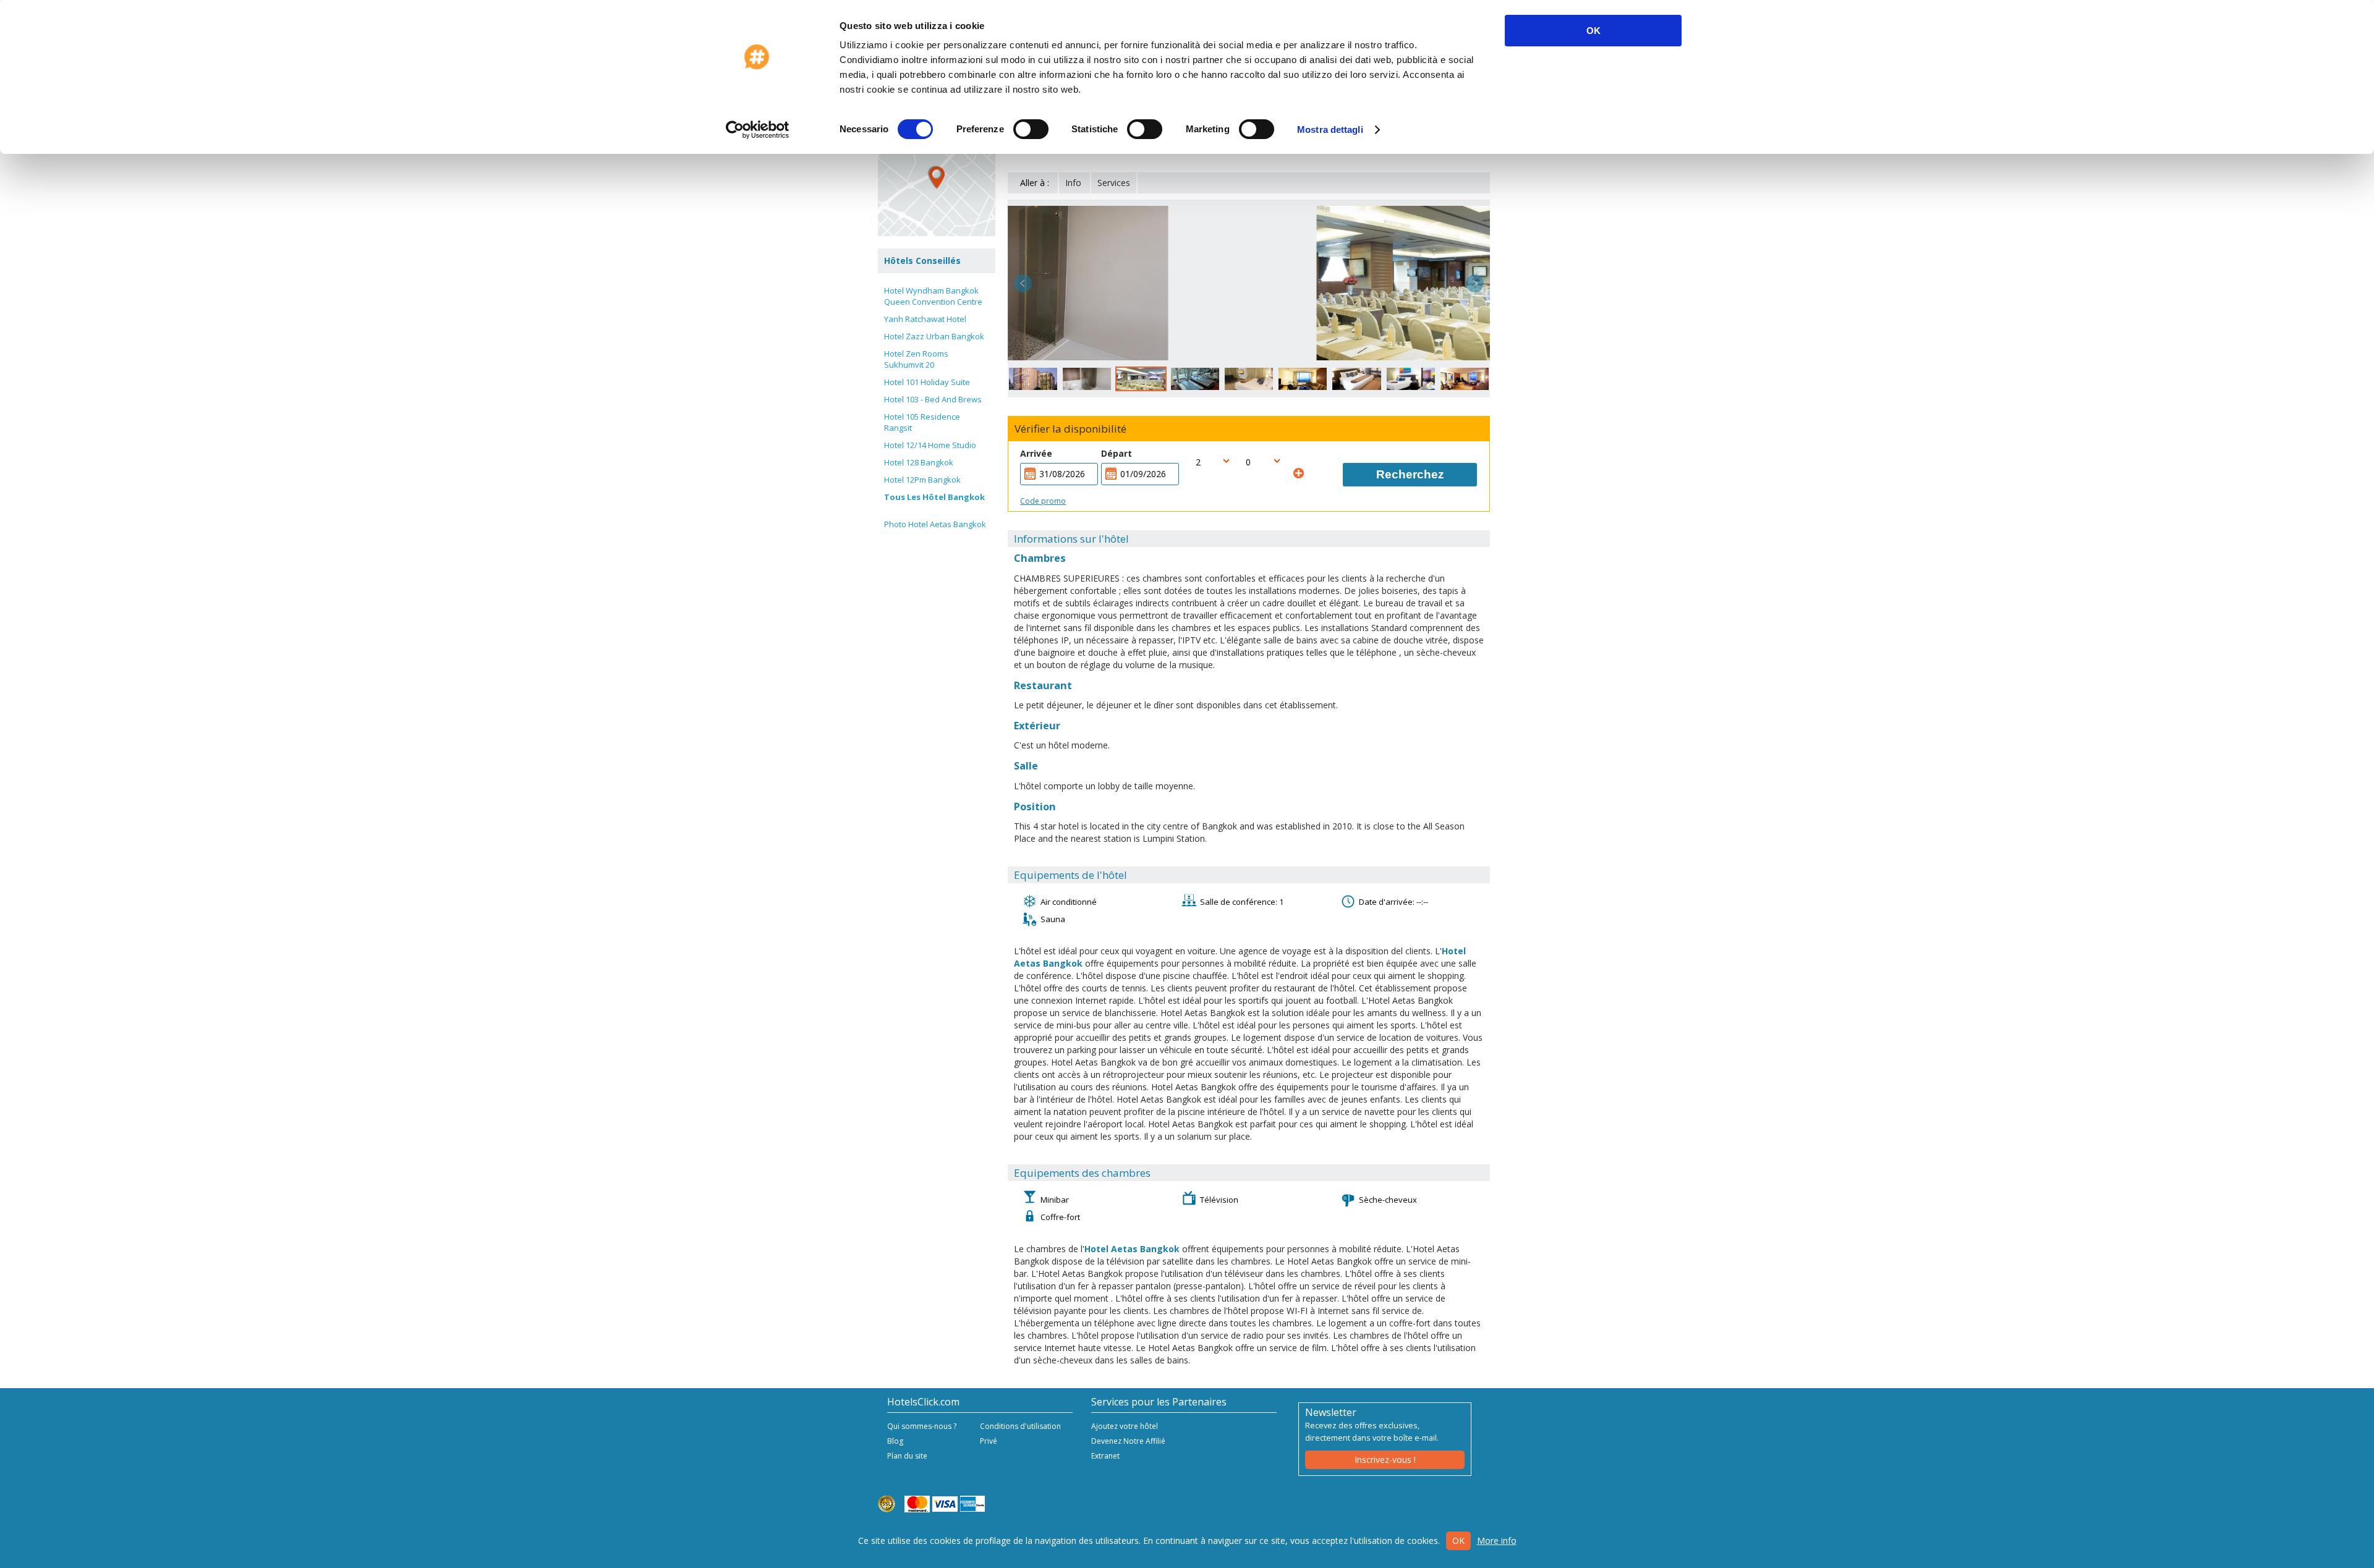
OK (1593, 31)
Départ (1117, 453)
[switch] (1031, 129)
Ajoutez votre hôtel (1125, 1426)
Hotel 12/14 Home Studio (930, 445)
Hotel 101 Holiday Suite (927, 382)
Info (1073, 183)
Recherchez (1410, 474)
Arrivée (1036, 453)
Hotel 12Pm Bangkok (922, 480)
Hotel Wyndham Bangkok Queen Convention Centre (933, 296)
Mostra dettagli (1330, 129)
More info (1497, 1540)
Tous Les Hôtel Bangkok (934, 497)
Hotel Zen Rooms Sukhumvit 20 (916, 359)
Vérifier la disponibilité (1070, 429)
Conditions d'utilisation (1020, 1426)
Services (1114, 183)
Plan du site (907, 1456)
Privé (989, 1441)
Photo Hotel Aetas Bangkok (935, 524)
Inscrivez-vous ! (1385, 1460)
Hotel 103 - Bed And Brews (933, 399)
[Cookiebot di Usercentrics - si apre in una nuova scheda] (758, 130)
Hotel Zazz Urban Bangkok (934, 336)
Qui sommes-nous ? (922, 1426)
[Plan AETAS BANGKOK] (937, 177)
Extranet (1105, 1456)
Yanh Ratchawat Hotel (925, 319)
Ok (1458, 1540)
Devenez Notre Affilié (1128, 1441)
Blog (895, 1441)
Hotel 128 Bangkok (919, 462)
